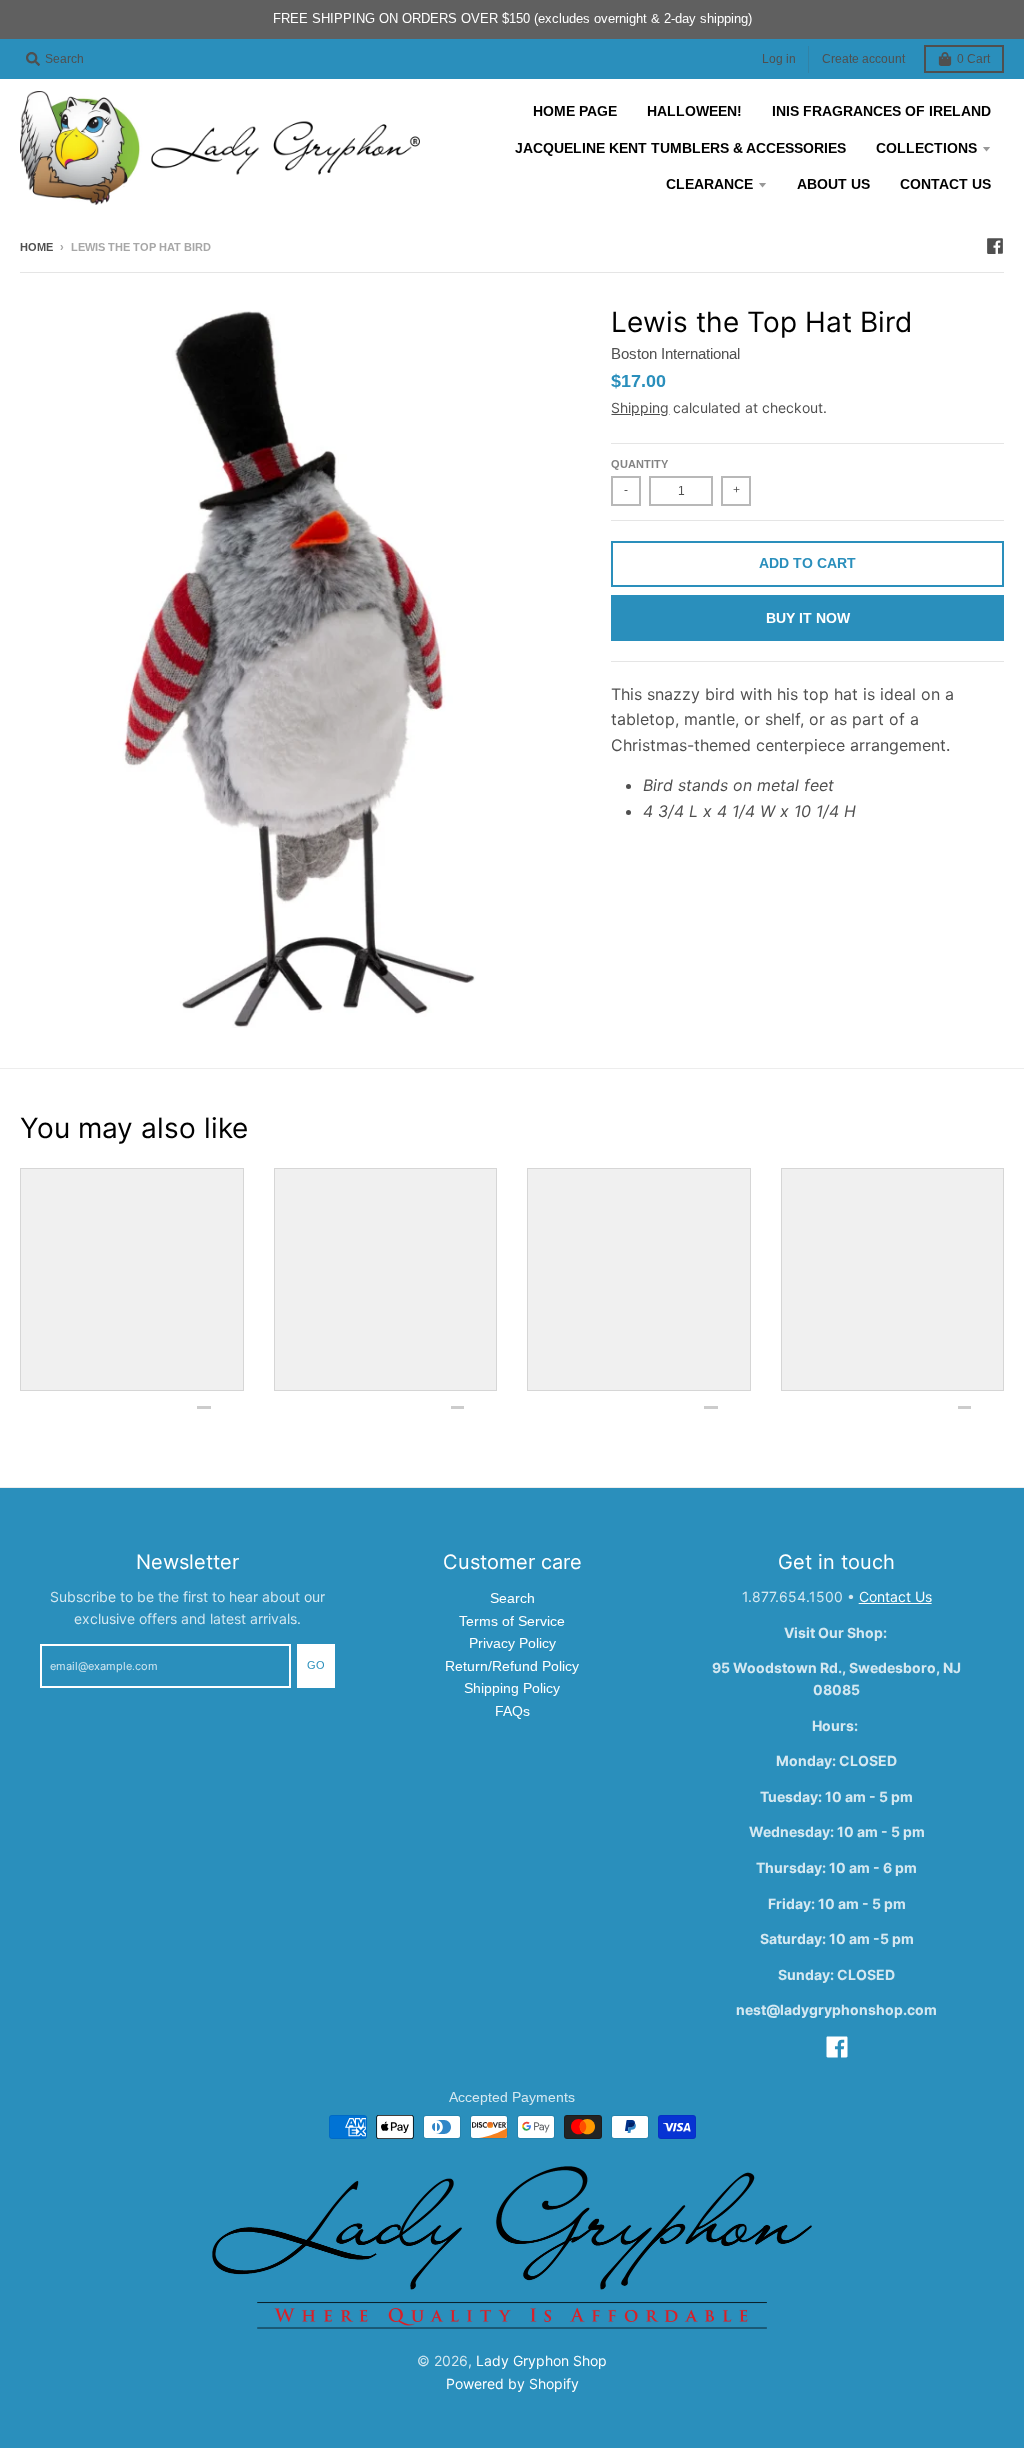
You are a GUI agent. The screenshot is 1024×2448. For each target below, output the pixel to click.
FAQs (512, 1711)
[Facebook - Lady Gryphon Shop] (995, 246)
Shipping (640, 407)
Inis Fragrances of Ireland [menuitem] (881, 111)
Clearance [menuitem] (709, 184)
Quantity (639, 464)
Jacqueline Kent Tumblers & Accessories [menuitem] (680, 148)
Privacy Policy (512, 1643)
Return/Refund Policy (512, 1666)
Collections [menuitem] (926, 148)
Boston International (675, 353)
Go (316, 1665)
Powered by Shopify (512, 2383)
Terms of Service (512, 1621)
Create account (863, 59)
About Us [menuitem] (833, 184)
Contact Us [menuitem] (945, 184)
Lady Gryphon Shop (541, 2360)
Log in (779, 59)
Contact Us (895, 1596)
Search (512, 1598)
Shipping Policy (512, 1688)
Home (36, 247)
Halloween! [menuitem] (694, 111)
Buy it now (808, 618)
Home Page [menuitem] (575, 111)
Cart (973, 59)
